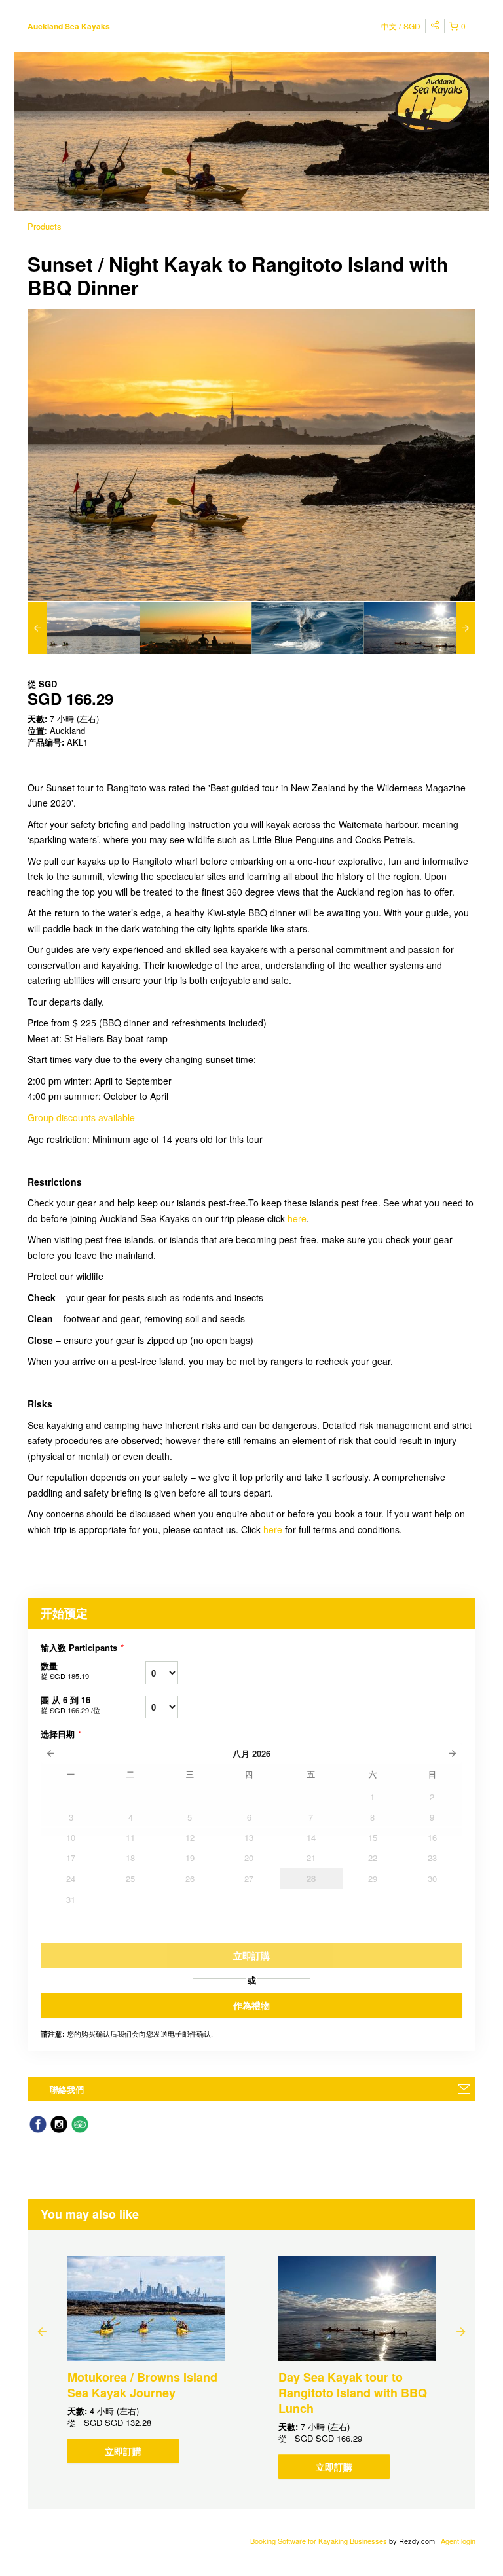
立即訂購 (123, 2451)
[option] (84, 628)
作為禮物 (251, 2005)
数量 (65, 1670)
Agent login (458, 2541)
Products (45, 226)
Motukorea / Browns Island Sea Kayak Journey (142, 2385)
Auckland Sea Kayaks (69, 26)
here (297, 1218)
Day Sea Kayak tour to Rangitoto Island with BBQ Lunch (353, 2393)
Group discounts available (81, 1117)
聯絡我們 (67, 2089)
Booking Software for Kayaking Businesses (320, 2541)
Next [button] (461, 2331)
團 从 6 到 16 (70, 1704)
